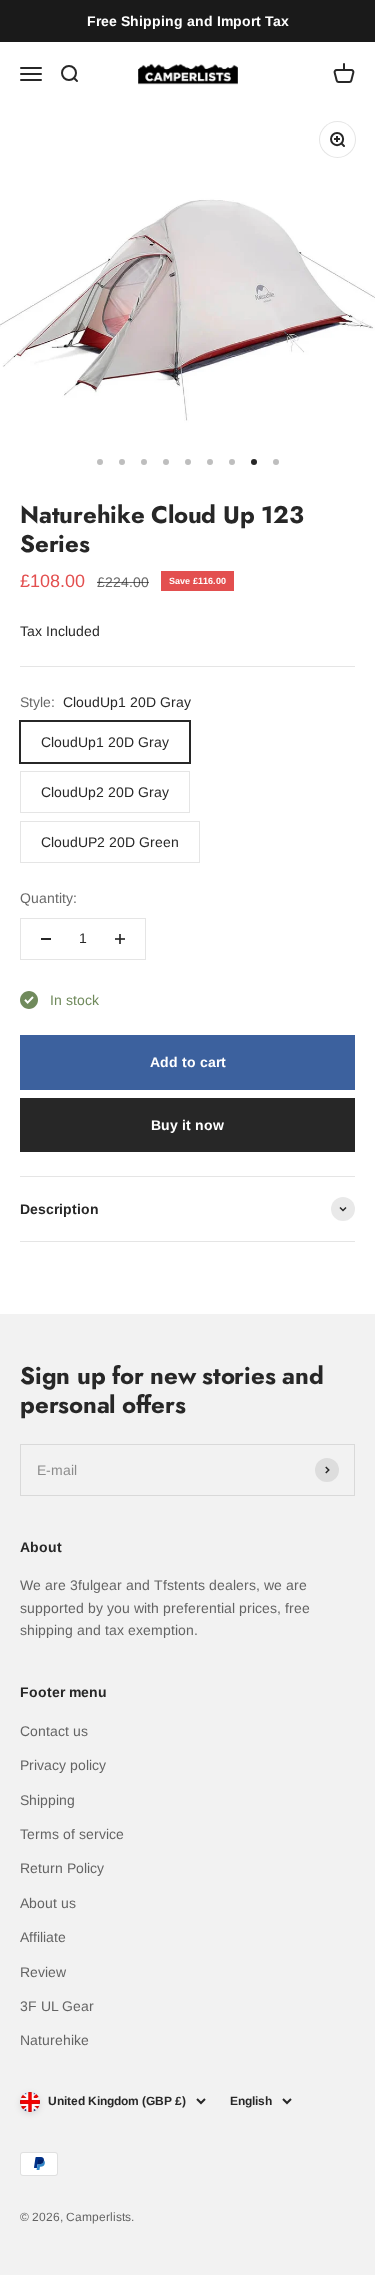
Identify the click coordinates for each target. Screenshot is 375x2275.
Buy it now (187, 1125)
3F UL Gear (57, 2006)
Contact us (54, 1731)
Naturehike (54, 2040)
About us (48, 1903)
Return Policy (62, 1868)
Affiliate (43, 1937)
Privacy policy (63, 1765)
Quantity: (48, 898)
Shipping (47, 1800)
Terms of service (72, 1834)
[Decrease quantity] (46, 939)
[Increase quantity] (120, 939)
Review (43, 1972)
